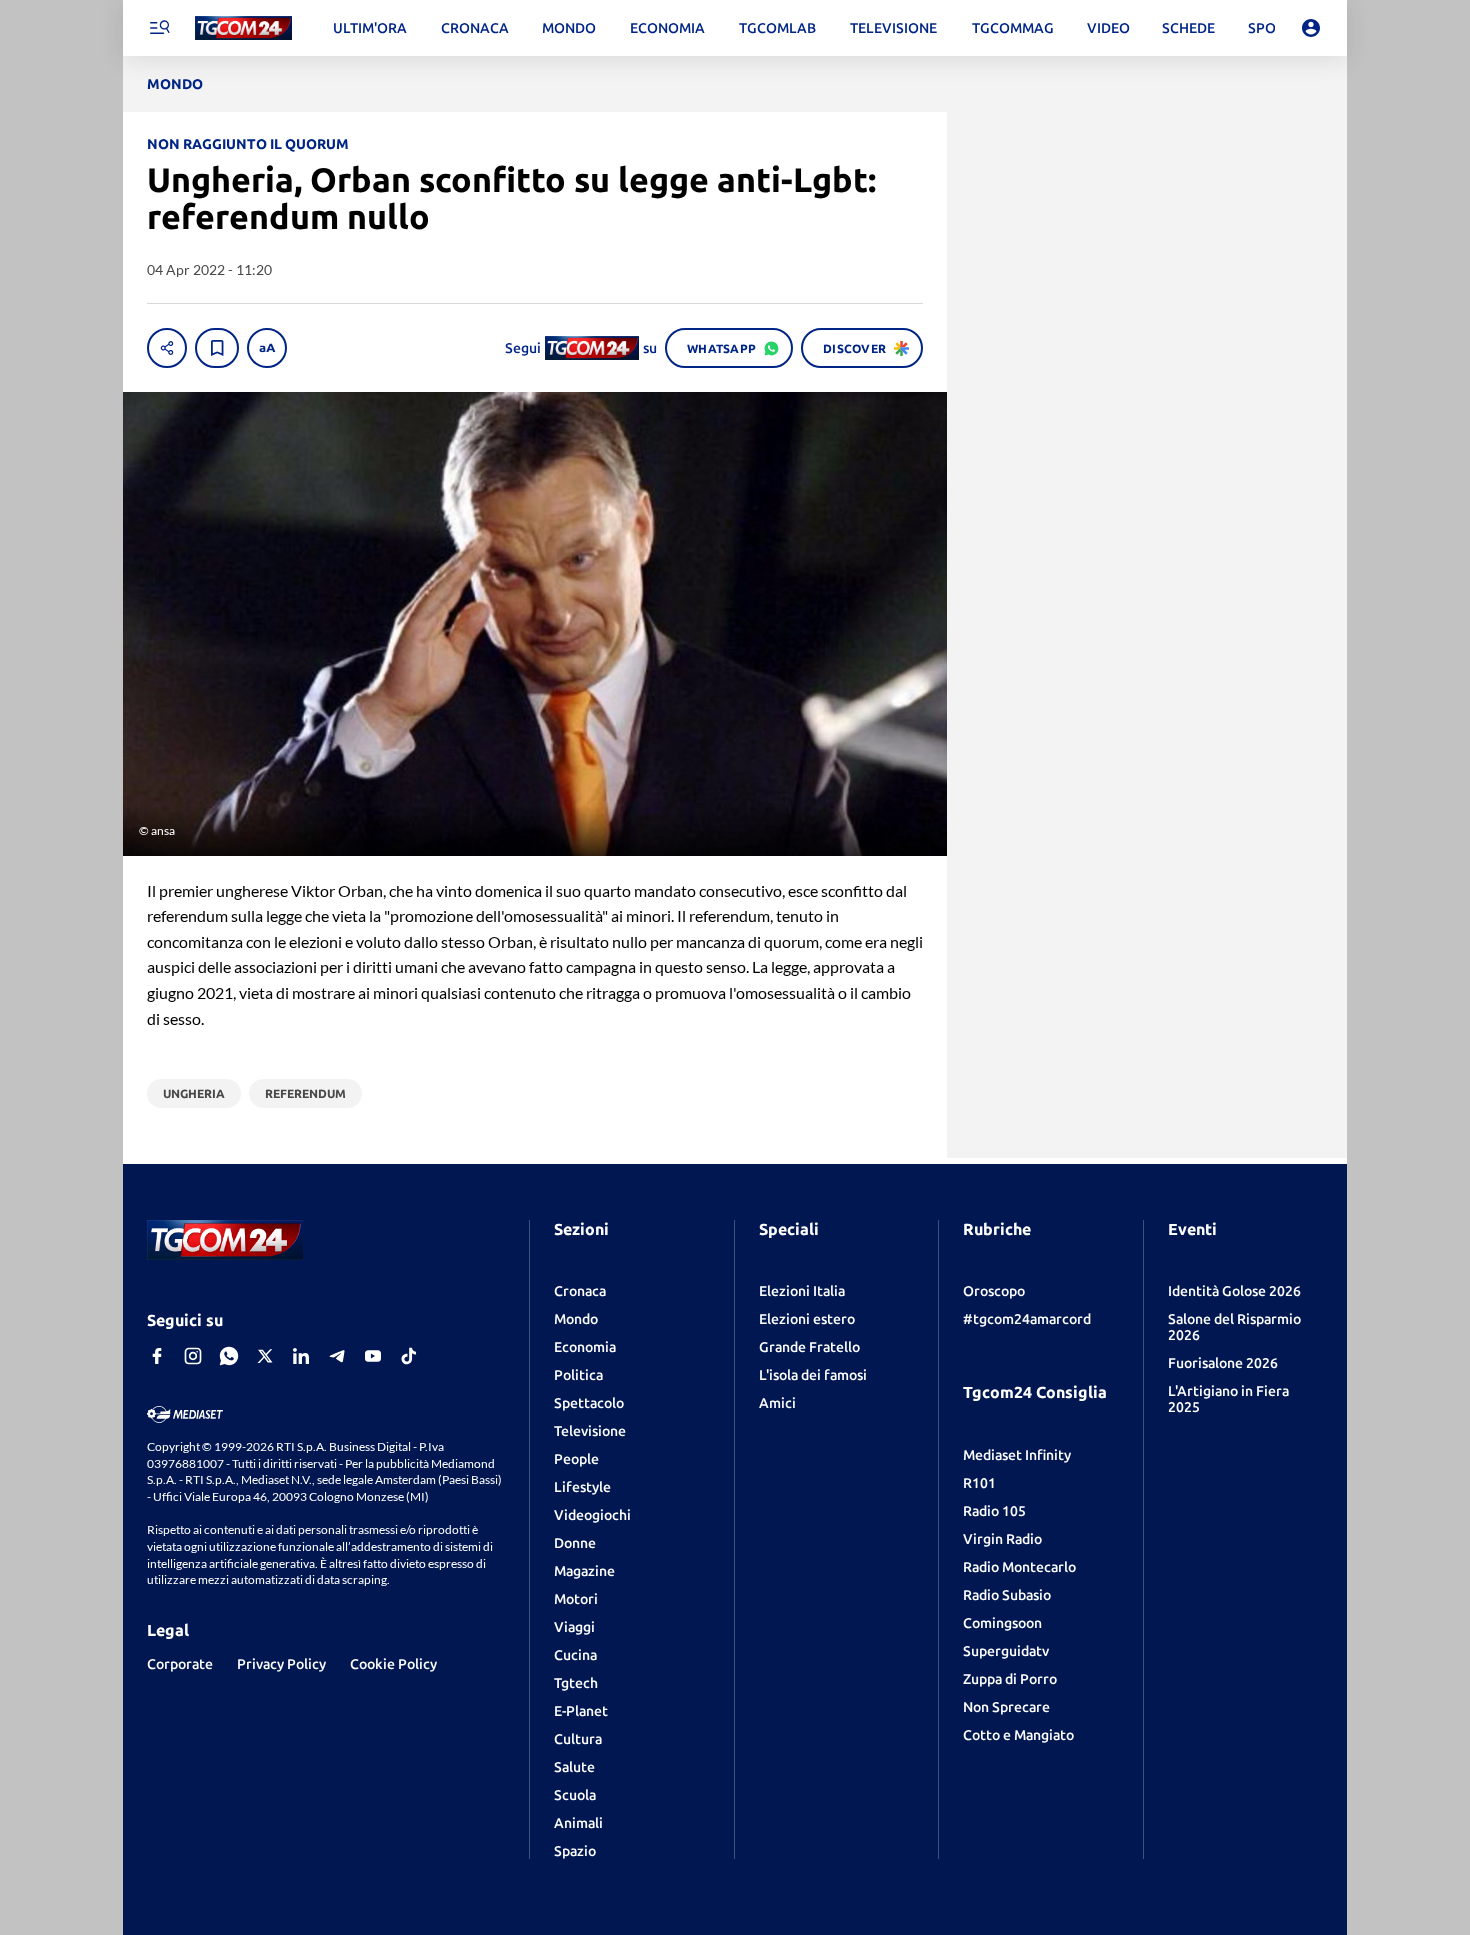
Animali (578, 1823)
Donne (575, 1543)
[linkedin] (301, 1356)
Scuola (575, 1795)
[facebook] (157, 1356)
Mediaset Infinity (1017, 1455)
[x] (265, 1356)
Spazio (575, 1851)
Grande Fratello (809, 1347)
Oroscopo (994, 1291)
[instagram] (193, 1356)
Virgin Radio (1002, 1539)
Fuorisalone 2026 (1223, 1363)
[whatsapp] (229, 1356)
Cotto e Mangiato (1018, 1735)
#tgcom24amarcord (1027, 1319)
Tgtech (576, 1683)
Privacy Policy (281, 1664)
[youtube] (373, 1356)
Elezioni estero (807, 1319)
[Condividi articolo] (167, 348)
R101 (979, 1483)
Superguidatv (1006, 1651)
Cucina (575, 1655)
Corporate (180, 1664)
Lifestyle (582, 1487)
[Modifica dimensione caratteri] (267, 348)
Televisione (590, 1431)
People (576, 1459)
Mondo (576, 1319)
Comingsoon (1002, 1623)
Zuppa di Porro (1010, 1679)
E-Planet (581, 1711)
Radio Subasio (1007, 1595)
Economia (585, 1347)
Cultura (578, 1739)
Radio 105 (994, 1511)
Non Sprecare (1006, 1707)
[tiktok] (409, 1356)
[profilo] (1311, 28)
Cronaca (580, 1291)
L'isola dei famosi (813, 1375)
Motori (576, 1599)
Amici (777, 1403)
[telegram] (337, 1356)
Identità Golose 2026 (1234, 1291)
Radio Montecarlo (1019, 1567)
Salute (574, 1767)
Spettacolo (589, 1403)
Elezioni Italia (802, 1291)
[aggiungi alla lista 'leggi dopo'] (217, 348)
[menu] (159, 28)
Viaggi (574, 1627)
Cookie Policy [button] (393, 1664)
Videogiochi (592, 1515)
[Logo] (243, 28)
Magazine (584, 1571)
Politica (578, 1375)
